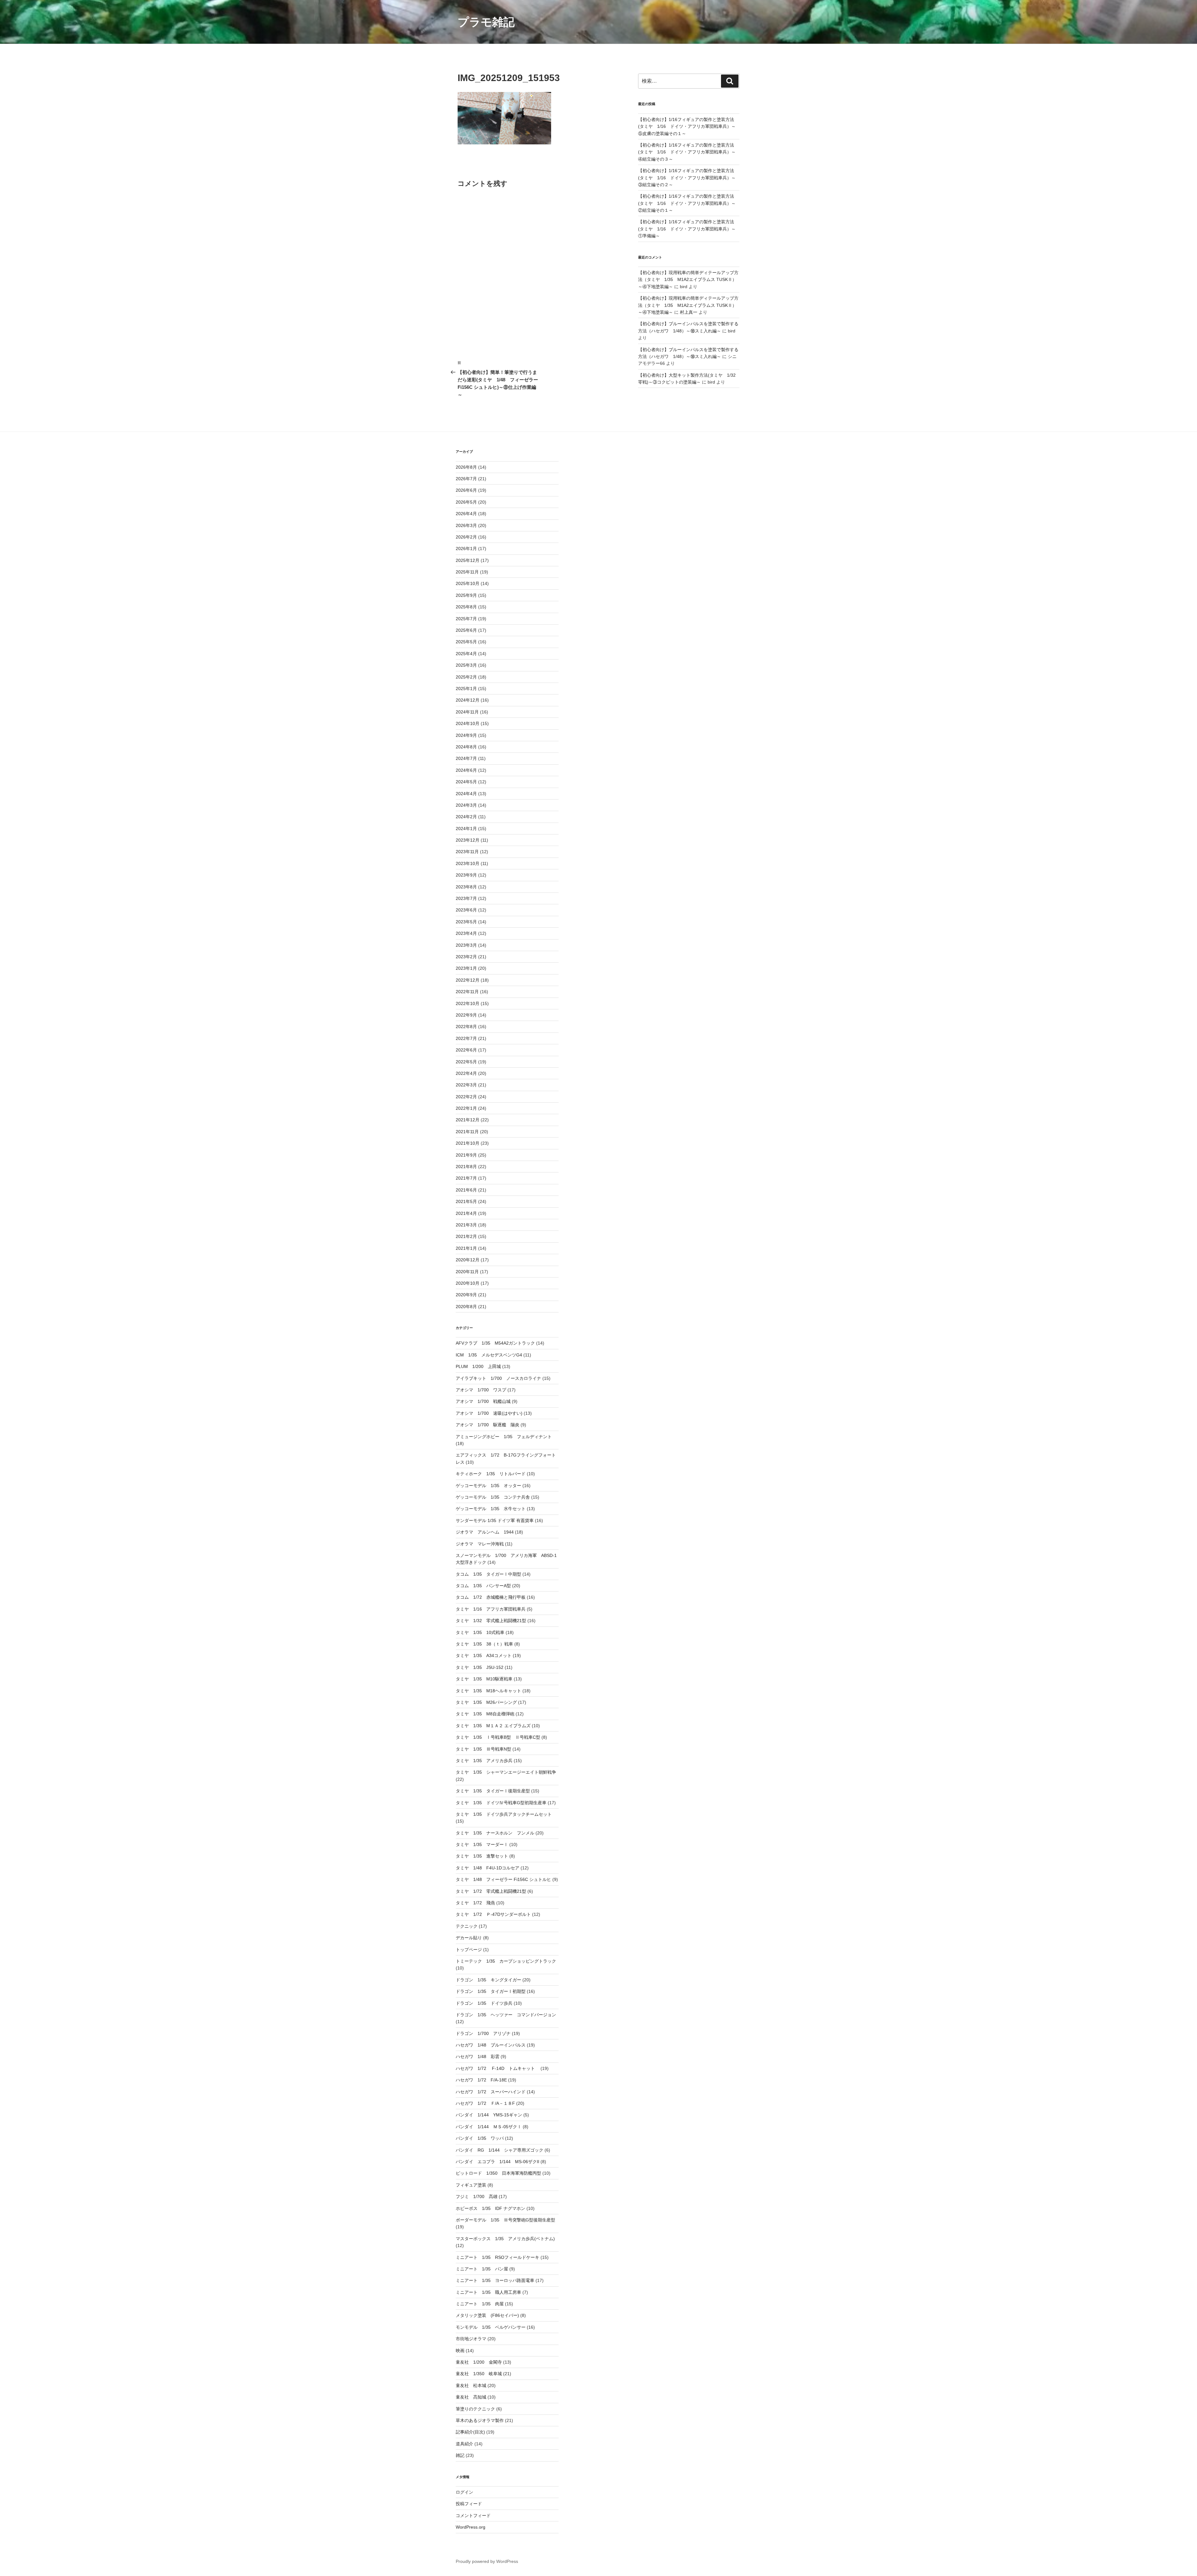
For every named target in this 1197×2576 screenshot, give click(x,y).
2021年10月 (468, 1143)
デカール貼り (469, 1938)
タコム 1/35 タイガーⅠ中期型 (488, 1574)
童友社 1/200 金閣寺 (479, 2362)
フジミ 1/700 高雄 (477, 2197)
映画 (460, 2351)
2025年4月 (466, 654)
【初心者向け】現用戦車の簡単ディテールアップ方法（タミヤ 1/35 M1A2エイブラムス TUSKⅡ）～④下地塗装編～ (688, 280)
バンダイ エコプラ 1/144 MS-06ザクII (498, 2162)
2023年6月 (466, 910)
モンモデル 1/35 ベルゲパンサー (491, 2327)
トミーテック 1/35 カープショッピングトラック (506, 1961)
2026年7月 (466, 479)
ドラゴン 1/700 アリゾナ (483, 2033)
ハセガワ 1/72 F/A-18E (481, 2080)
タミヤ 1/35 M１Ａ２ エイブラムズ (493, 1726)
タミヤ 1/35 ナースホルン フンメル (495, 1833)
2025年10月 (468, 583)
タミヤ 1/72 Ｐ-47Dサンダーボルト (493, 1914)
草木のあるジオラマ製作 (480, 2420)
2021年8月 (466, 1167)
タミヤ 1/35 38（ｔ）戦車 (484, 1644)
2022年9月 (466, 1015)
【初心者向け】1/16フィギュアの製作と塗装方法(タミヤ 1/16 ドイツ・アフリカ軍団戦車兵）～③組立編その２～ (687, 178)
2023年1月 (466, 968)
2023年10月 (468, 863)
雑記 (460, 2455)
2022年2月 (466, 1097)
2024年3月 (466, 805)
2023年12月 (468, 840)
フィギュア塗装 (471, 2185)
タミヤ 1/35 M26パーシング (486, 1702)
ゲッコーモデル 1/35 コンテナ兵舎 (493, 1497)
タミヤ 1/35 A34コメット (484, 1655)
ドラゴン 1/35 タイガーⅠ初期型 (491, 1991)
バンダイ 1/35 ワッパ (480, 2138)
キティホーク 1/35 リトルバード (491, 1474)
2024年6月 (466, 770)
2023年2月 (466, 957)
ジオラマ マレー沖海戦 (480, 1544)
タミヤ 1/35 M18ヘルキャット (488, 1691)
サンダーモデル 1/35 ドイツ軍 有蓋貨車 (495, 1520)
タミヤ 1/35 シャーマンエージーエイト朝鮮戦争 (506, 1772)
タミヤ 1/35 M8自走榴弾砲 (485, 1714)
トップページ (469, 1950)
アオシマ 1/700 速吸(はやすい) (489, 1413)
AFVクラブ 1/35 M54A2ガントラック (495, 1343)
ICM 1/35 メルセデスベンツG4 (489, 1355)
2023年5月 (466, 922)
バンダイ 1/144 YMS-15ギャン (489, 2115)
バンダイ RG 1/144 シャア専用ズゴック (500, 2150)
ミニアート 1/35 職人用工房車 (488, 2292)
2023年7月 (466, 898)
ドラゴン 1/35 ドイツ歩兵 (484, 2003)
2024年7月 (466, 758)
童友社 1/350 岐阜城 (479, 2374)
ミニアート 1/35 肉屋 (480, 2304)
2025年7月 (466, 619)
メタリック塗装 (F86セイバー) (487, 2315)
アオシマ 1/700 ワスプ (481, 1390)
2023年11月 (467, 852)
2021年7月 (466, 1178)
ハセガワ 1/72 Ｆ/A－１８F (485, 2103)
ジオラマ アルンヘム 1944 (485, 1532)
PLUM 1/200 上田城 (478, 1366)
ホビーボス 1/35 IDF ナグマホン (490, 2208)
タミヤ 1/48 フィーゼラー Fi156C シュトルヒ (503, 1879)
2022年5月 (466, 1062)
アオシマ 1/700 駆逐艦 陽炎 (488, 1425)
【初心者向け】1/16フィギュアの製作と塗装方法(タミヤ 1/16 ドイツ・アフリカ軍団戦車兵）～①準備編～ (687, 229)
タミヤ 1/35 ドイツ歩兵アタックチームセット (504, 1814)
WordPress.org (471, 2527)
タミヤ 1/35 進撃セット (482, 1856)
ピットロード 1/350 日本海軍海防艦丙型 (498, 2173)
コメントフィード (473, 2516)
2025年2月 (466, 677)
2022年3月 (466, 1085)
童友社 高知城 (471, 2397)
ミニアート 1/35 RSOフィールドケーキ (498, 2257)
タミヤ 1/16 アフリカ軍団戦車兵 (491, 1609)
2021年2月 (466, 1236)
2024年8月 (466, 747)
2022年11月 (467, 992)
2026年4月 (466, 514)
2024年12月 (468, 700)
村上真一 (689, 312)
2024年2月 (466, 817)
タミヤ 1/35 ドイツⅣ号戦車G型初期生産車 (501, 1803)
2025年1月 (466, 689)
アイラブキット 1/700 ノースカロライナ (498, 1378)
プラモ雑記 (486, 22)
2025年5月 (466, 642)
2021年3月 (466, 1225)
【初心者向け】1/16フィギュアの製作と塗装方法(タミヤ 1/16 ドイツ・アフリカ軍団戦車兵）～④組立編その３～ (687, 152)
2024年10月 (468, 723)
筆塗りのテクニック (475, 2409)
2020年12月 (468, 1260)
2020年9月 (466, 1295)
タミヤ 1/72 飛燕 (475, 1903)
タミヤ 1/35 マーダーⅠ (482, 1844)
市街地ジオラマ (471, 2339)
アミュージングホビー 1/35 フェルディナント (504, 1437)
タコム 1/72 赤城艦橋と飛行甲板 (491, 1597)
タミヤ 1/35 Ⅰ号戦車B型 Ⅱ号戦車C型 (498, 1737)
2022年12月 (468, 980)
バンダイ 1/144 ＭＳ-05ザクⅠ (489, 2127)
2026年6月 (466, 490)
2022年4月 (466, 1073)
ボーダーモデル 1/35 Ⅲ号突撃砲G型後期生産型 (505, 2220)
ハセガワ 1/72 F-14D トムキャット (498, 2068)
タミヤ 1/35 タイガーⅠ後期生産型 (493, 1791)
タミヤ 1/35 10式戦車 (480, 1632)
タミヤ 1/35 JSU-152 (480, 1667)
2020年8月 (466, 1307)
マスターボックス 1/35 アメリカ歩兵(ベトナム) (505, 2239)
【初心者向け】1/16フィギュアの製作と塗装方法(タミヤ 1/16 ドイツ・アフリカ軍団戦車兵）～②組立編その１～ (687, 203)
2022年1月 (466, 1108)
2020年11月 (467, 1272)
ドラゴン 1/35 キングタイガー (488, 1980)
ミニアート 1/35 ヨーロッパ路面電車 (495, 2280)
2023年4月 (466, 933)
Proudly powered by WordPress (487, 2561)
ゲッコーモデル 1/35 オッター (488, 1486)
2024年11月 (467, 712)
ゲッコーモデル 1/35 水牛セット (491, 1509)
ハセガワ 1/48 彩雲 (478, 2056)
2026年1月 (466, 549)
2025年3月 (466, 665)
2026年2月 (466, 537)
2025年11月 (467, 572)
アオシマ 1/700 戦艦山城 (483, 1401)
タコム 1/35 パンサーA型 (483, 1586)
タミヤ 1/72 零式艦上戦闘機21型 (491, 1891)
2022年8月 (466, 1027)
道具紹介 (464, 2444)
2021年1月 (466, 1248)
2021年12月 (468, 1120)
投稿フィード (469, 2504)
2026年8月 (466, 467)
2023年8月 (466, 887)
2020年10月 (468, 1283)
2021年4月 (466, 1213)
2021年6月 (466, 1190)
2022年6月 (466, 1050)
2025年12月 (468, 560)
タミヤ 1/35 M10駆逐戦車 (484, 1679)
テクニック (467, 1926)
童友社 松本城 (471, 2385)
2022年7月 (466, 1038)
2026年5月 (466, 502)
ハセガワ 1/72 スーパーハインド (491, 2092)
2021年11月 (467, 1132)
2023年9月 (466, 875)
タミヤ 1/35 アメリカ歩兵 (484, 1761)
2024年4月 (466, 794)
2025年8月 (466, 607)
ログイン (464, 2492)
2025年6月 (466, 630)
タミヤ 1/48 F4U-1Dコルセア (488, 1868)
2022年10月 (468, 1003)
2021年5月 (466, 1201)
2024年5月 (466, 782)
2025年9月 (466, 595)
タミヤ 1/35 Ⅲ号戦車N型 (483, 1749)
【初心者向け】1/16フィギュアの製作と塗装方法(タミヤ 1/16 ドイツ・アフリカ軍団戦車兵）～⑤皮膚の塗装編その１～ (687, 126)
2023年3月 (466, 945)
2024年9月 (466, 735)
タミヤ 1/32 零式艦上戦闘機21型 (491, 1621)
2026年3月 (466, 525)
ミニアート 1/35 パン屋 (482, 2269)
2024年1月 (466, 829)
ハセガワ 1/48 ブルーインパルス (491, 2045)
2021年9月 (466, 1155)
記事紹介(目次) (470, 2432)
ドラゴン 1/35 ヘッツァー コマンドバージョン (506, 2015)
